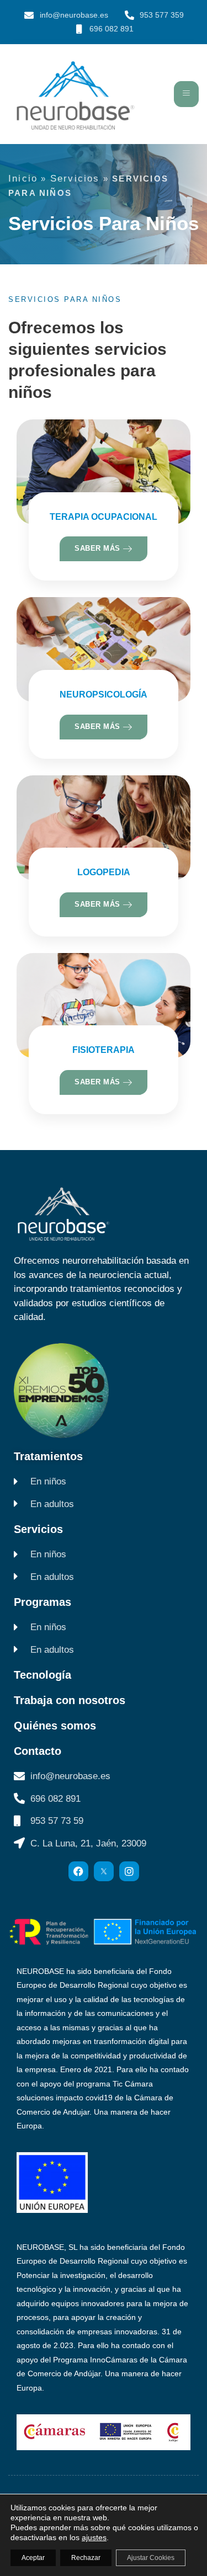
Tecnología (43, 1675)
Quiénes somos (55, 1726)
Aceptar (33, 2558)
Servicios (75, 179)
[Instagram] (129, 1871)
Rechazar (86, 2558)
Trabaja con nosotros (70, 1700)
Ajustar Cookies (151, 2558)
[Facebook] (78, 1871)
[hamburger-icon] (186, 94)
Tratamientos (48, 1456)
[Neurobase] (104, 1871)
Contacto (38, 1751)
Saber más (99, 548)
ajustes (94, 2537)
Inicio (23, 179)
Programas (43, 1602)
